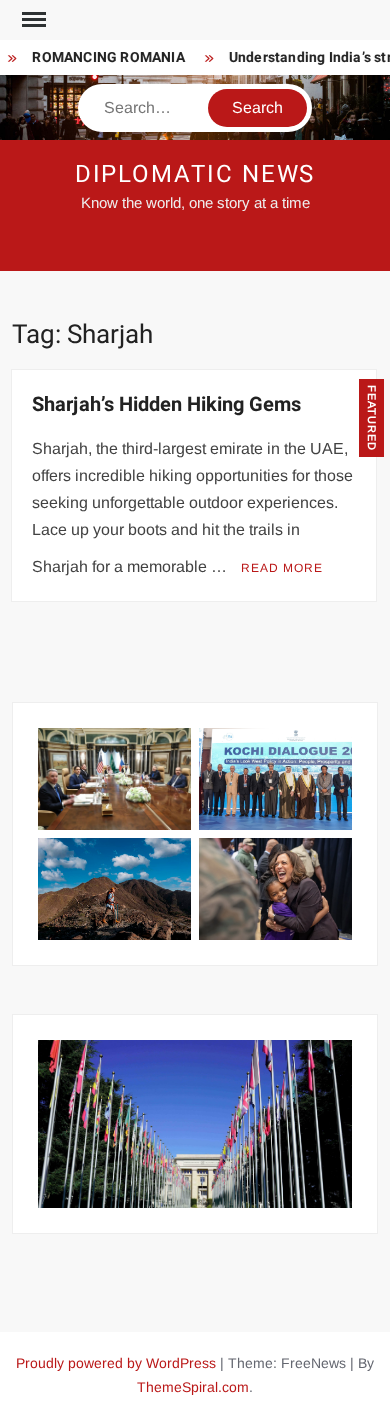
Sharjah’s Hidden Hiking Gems (166, 404)
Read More (282, 568)
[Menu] (32, 20)
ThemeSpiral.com (193, 1387)
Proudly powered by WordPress (116, 1363)
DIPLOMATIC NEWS (195, 174)
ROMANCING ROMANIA (103, 57)
